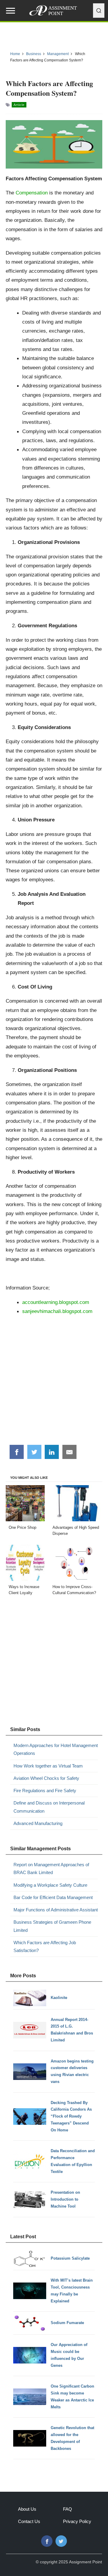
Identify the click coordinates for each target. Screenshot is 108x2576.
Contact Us (29, 2521)
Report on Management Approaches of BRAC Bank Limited (51, 1868)
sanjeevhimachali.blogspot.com (57, 1311)
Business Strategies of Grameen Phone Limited (52, 1926)
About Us (27, 2509)
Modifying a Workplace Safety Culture (50, 1885)
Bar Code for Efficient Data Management (53, 1897)
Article (19, 105)
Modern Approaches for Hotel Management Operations (56, 1749)
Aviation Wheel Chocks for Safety (46, 1778)
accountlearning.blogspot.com (56, 1302)
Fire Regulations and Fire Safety (45, 1791)
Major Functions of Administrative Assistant (56, 1910)
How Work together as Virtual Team (48, 1766)
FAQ (67, 2509)
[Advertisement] (54, 1382)
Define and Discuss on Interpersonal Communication (49, 1807)
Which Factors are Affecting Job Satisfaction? (45, 1946)
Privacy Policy (77, 2521)
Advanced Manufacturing (38, 1823)
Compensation (32, 193)
